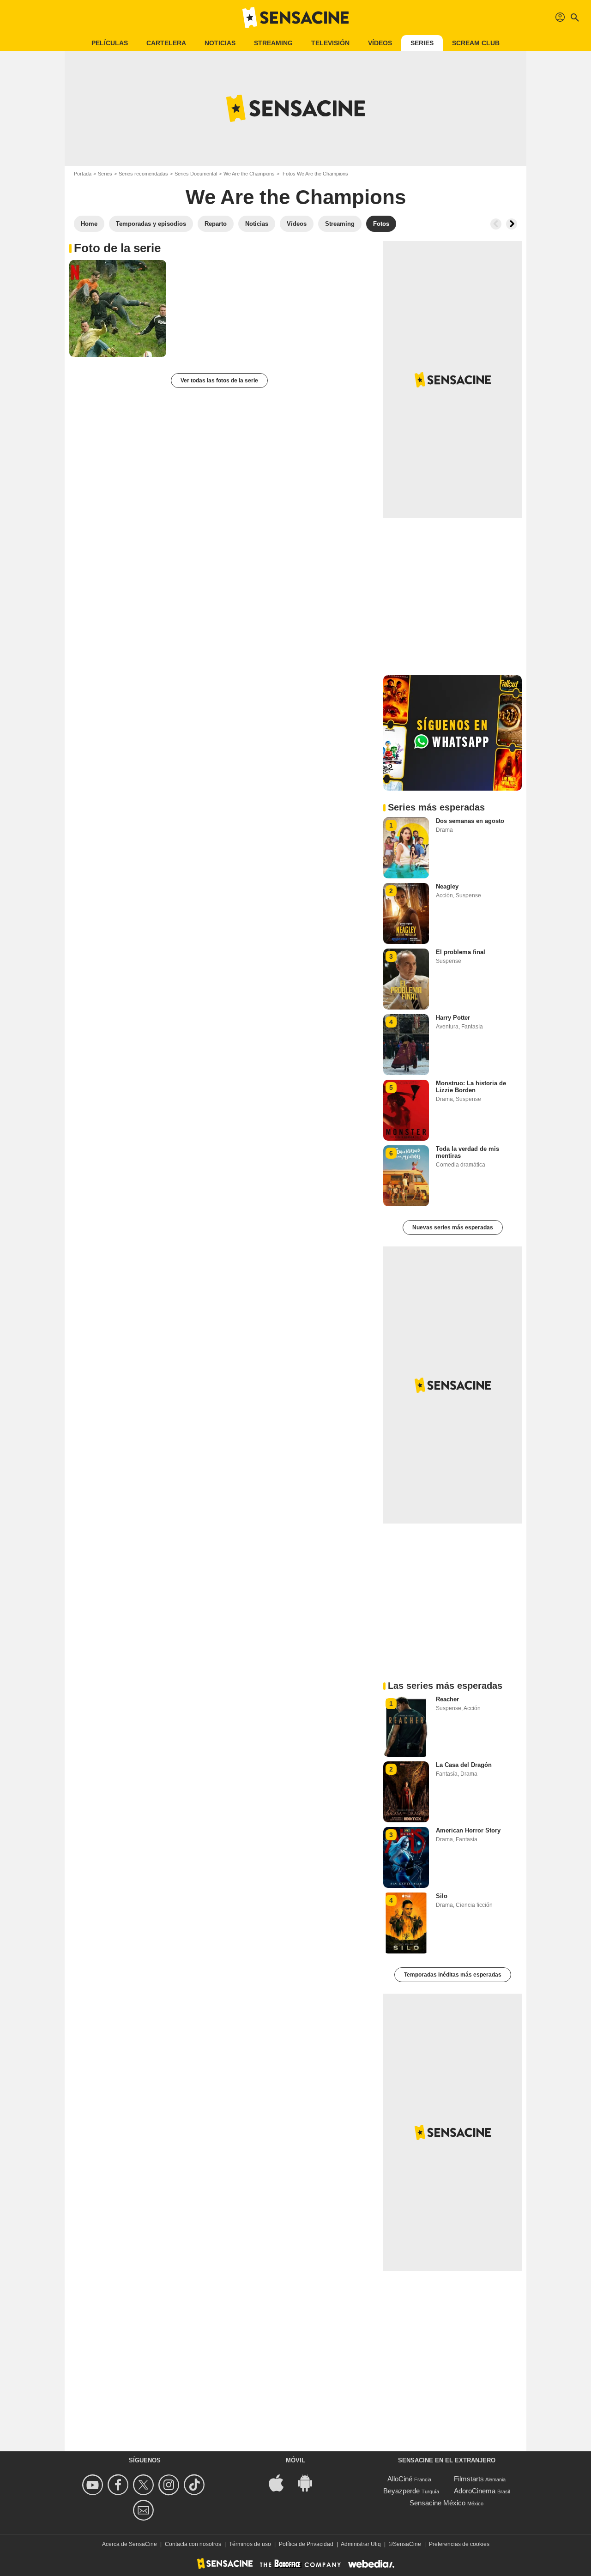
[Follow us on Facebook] (119, 2485)
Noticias (220, 43)
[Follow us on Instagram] (170, 2485)
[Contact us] (145, 2510)
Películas (110, 43)
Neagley (447, 886)
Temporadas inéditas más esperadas (453, 1975)
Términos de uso (250, 2544)
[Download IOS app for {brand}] (281, 2482)
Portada (83, 174)
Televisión (330, 43)
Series (422, 43)
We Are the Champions (249, 174)
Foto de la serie (117, 248)
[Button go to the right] (512, 224)
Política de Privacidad (306, 2544)
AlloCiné (400, 2479)
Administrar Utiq (361, 2544)
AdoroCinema (475, 2491)
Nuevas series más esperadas (453, 1228)
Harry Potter (453, 1018)
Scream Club (476, 43)
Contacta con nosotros (193, 2544)
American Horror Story (468, 1830)
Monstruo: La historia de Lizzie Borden (471, 1087)
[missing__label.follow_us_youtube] (94, 2485)
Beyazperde (401, 2491)
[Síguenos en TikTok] (196, 2485)
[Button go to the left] (496, 224)
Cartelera (166, 43)
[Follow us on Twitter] (145, 2485)
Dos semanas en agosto (470, 821)
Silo (442, 1896)
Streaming (273, 43)
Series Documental (196, 174)
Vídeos (380, 43)
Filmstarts (469, 2479)
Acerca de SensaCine (130, 2544)
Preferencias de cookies (459, 2544)
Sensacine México (437, 2503)
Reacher (447, 1699)
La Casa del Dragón (464, 1765)
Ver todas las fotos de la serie (219, 381)
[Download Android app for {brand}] (310, 2482)
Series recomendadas (143, 174)
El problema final (461, 952)
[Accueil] (295, 18)
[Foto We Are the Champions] (118, 308)
